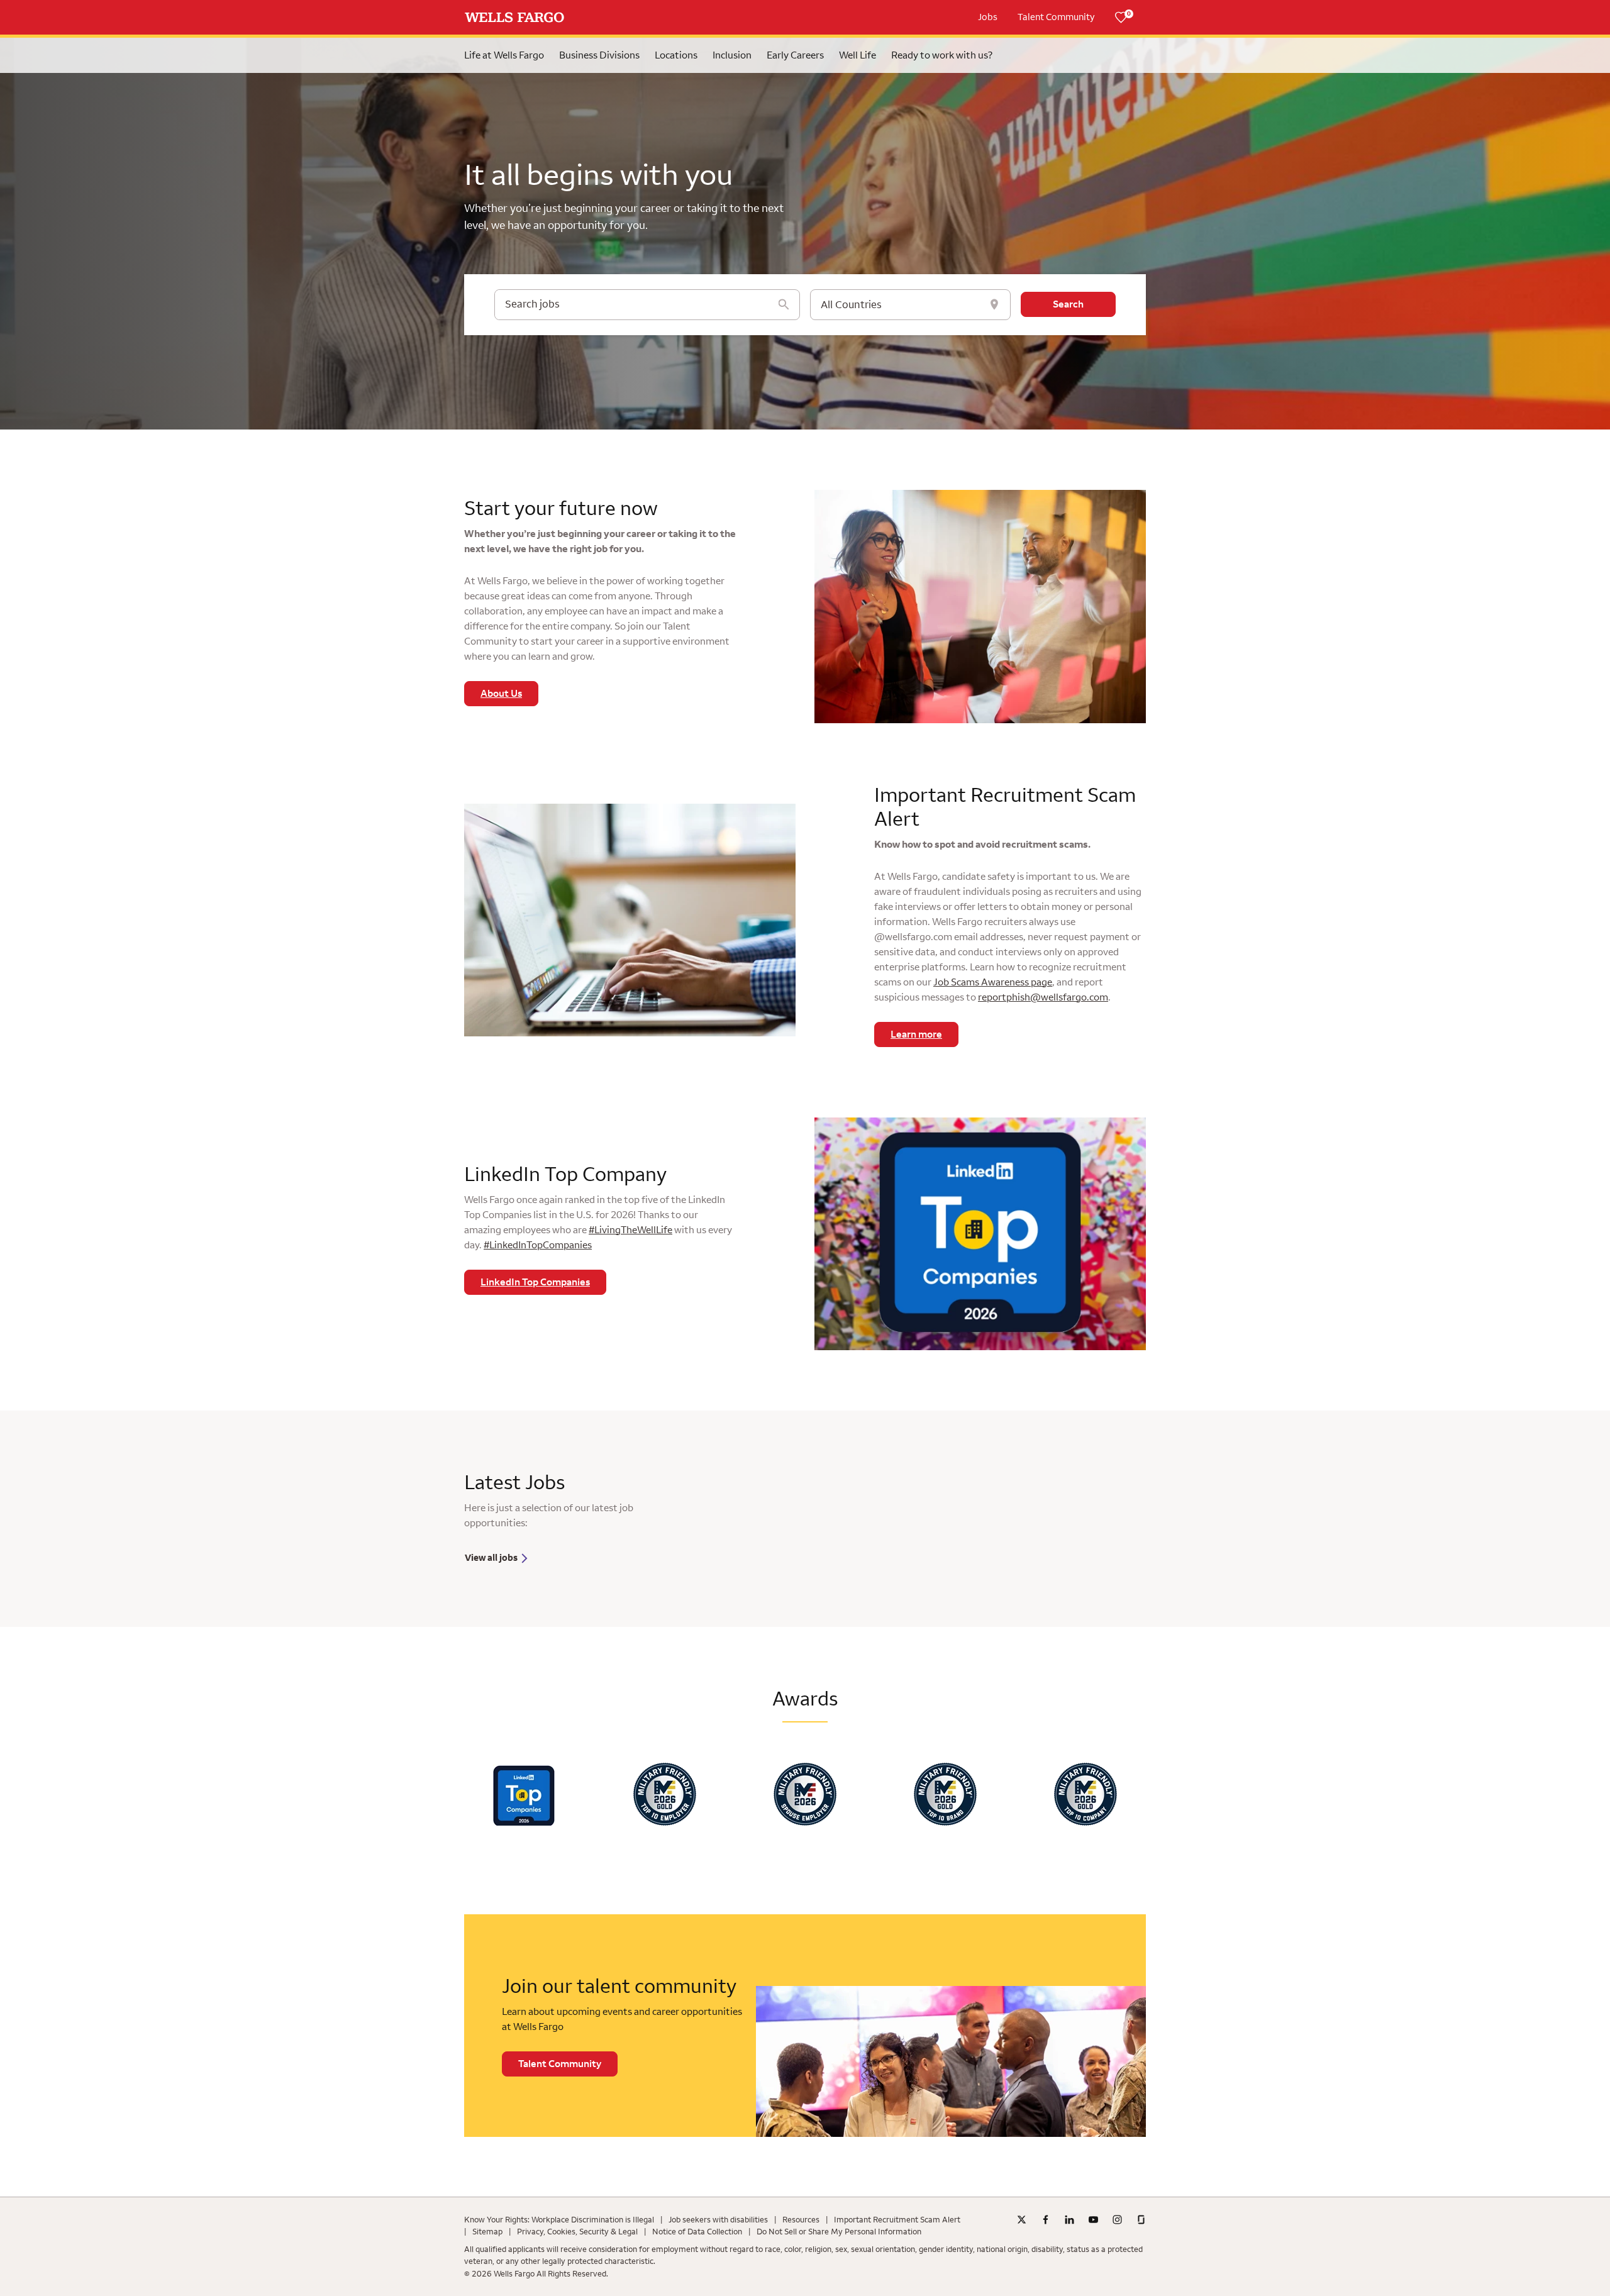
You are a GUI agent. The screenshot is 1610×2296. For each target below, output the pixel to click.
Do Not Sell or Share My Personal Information (839, 2232)
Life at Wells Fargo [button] (504, 55)
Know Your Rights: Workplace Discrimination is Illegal (559, 2220)
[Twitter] (1022, 2220)
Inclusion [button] (732, 55)
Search (1068, 304)
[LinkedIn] (1069, 2220)
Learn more (916, 1034)
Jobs (988, 17)
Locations (676, 55)
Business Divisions (599, 55)
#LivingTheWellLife (630, 1230)
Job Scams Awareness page (993, 982)
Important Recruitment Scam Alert (897, 2220)
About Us (501, 694)
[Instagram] (1117, 2220)
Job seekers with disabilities (718, 2220)
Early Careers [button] (795, 55)
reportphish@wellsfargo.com (1043, 997)
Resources (801, 2220)
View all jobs (492, 1558)
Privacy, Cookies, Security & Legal (577, 2232)
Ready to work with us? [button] (942, 55)
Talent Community (1056, 17)
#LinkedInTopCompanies (538, 1245)
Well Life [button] (858, 55)
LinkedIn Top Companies (535, 1282)
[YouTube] (1093, 2220)
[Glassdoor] (1141, 2220)
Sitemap (487, 2232)
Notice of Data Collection (697, 2232)
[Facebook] (1046, 2220)
